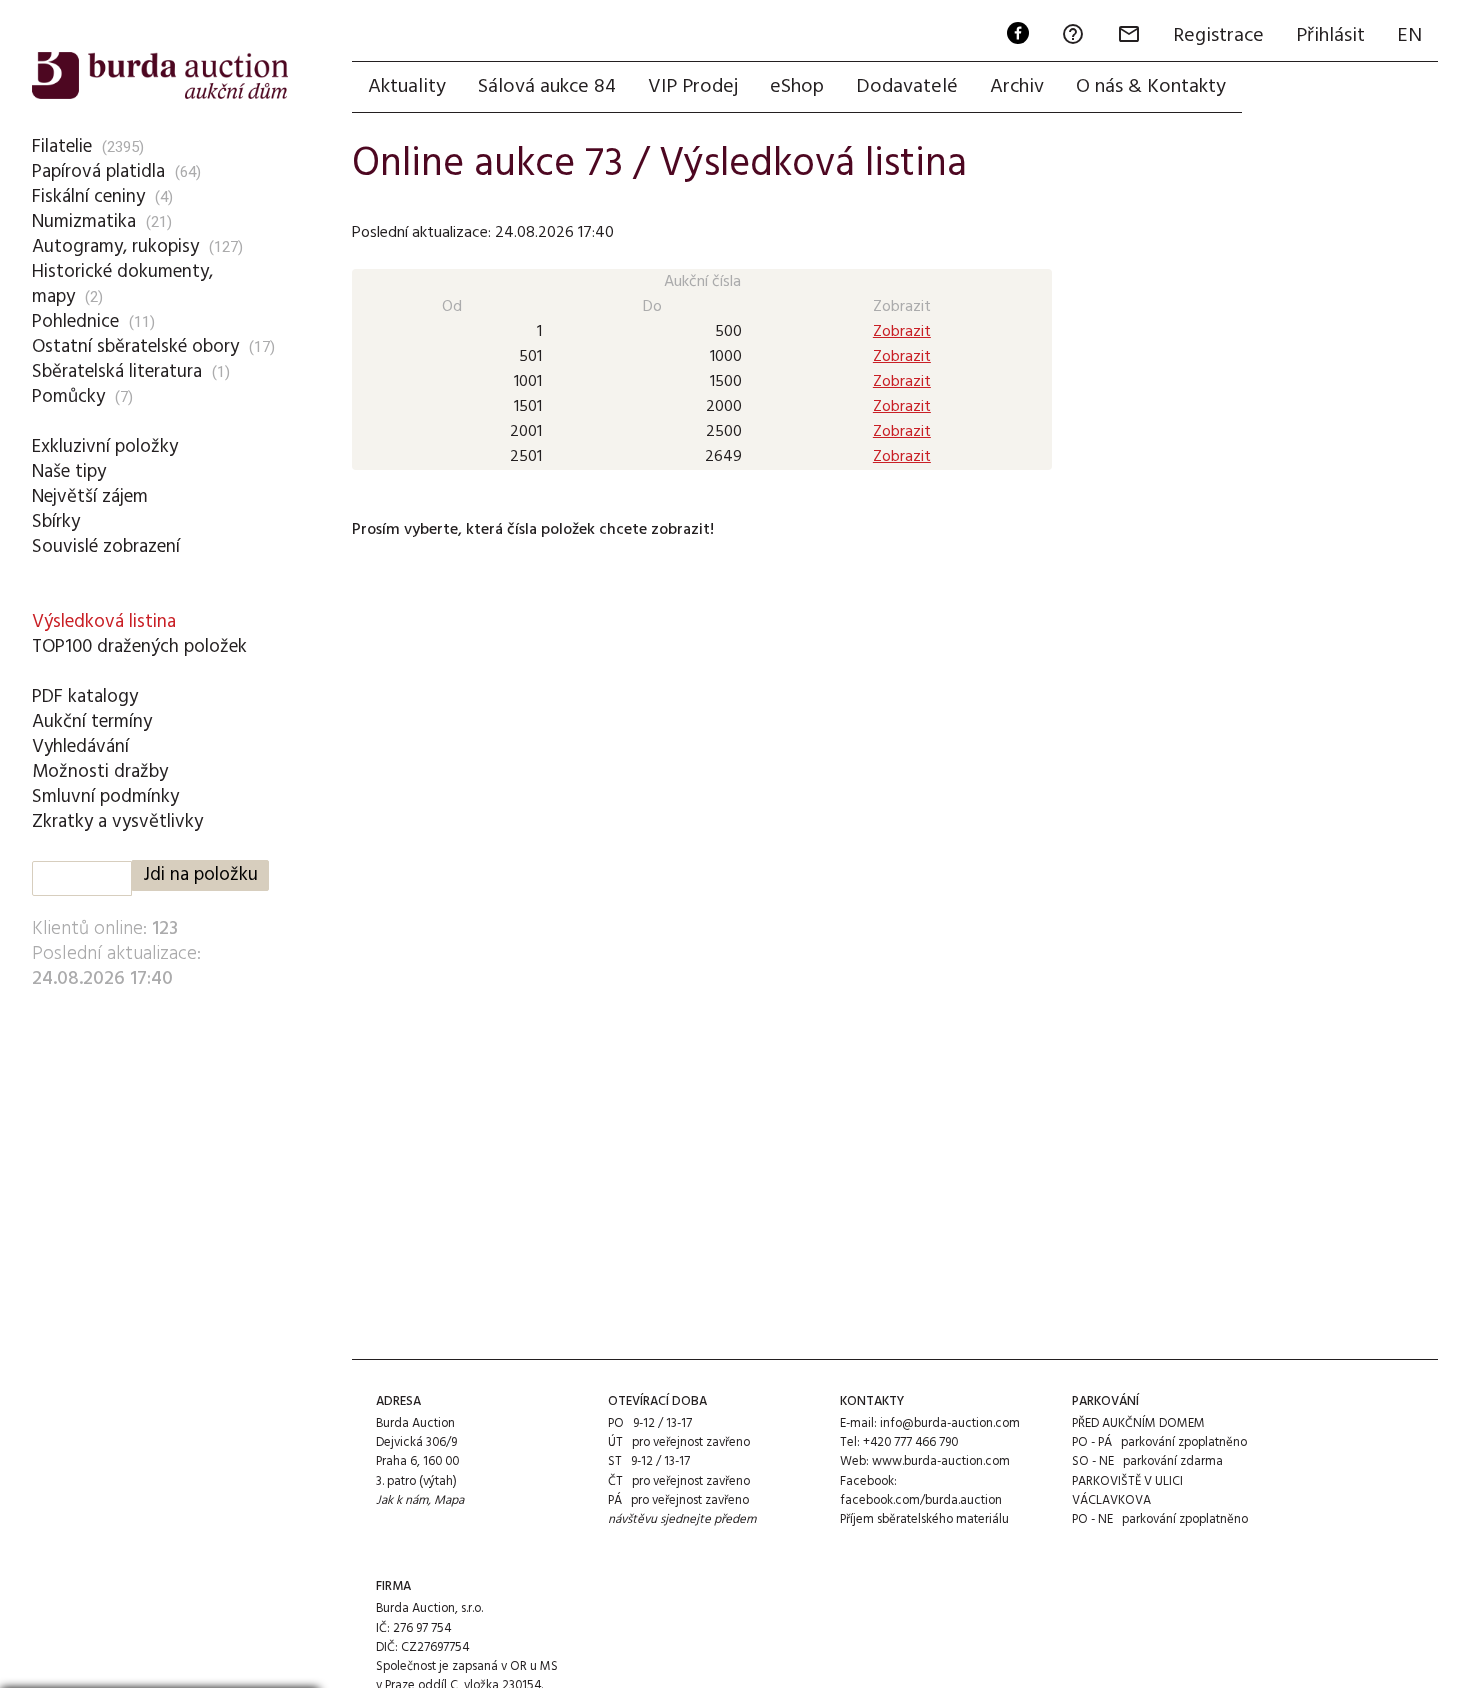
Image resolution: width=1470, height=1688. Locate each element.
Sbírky (56, 522)
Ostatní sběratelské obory (135, 347)
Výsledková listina (104, 622)
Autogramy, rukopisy (115, 247)
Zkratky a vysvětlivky (117, 822)
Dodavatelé (907, 87)
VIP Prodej (693, 87)
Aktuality (407, 87)
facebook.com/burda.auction (921, 1500)
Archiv (1017, 87)
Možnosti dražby (100, 772)
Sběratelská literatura (117, 372)
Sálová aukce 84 (547, 87)
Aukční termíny (92, 722)
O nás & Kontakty (1151, 87)
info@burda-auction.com (950, 1423)
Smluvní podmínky (105, 797)
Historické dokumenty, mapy (122, 284)
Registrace (1218, 36)
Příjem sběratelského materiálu (924, 1519)
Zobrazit (902, 332)
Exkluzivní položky (105, 447)
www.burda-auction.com (941, 1461)
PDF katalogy (85, 697)
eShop (797, 87)
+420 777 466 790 (910, 1442)
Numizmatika (84, 222)
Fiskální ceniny (88, 197)
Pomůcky (68, 397)
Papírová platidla (98, 172)
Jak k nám (402, 1500)
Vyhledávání (80, 747)
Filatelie (62, 147)
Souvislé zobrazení (106, 547)
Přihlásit (1330, 36)
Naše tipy (69, 472)
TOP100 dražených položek (139, 647)
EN (1409, 36)
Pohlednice (75, 322)
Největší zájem (90, 497)
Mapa (449, 1500)
